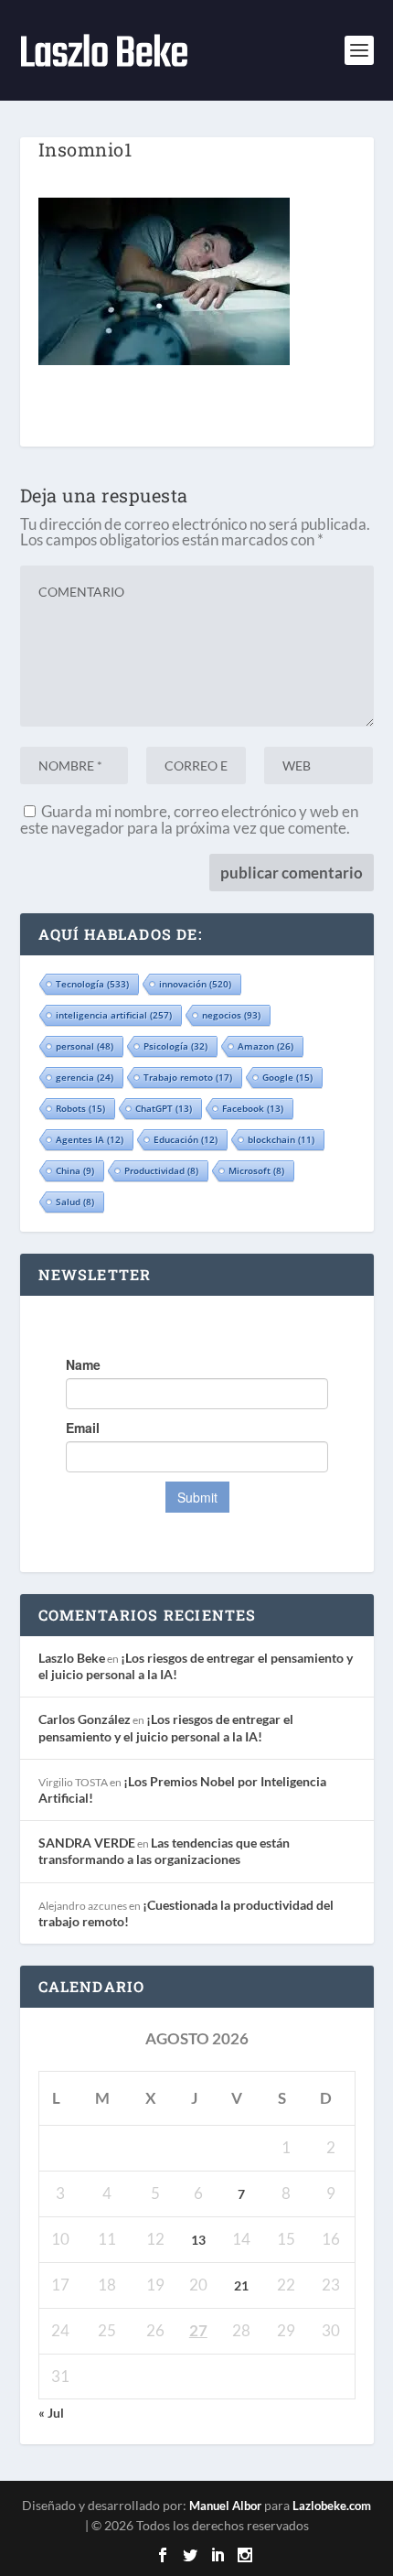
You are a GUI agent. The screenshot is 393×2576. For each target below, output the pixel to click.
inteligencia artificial (114, 1015)
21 (241, 2285)
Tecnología (92, 984)
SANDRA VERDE (87, 1843)
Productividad (161, 1170)
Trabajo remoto (188, 1077)
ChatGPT (164, 1108)
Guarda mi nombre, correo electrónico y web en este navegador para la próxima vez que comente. (189, 819)
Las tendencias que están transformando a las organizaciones (164, 1851)
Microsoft (256, 1170)
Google (287, 1077)
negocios (231, 1015)
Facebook (253, 1108)
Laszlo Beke (72, 1658)
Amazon (266, 1046)
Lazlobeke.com (332, 2506)
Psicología (175, 1046)
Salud (75, 1202)
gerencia (85, 1077)
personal (85, 1046)
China (75, 1170)
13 (198, 2240)
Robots (80, 1108)
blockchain (281, 1139)
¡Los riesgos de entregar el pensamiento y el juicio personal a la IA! (166, 1727)
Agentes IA (90, 1139)
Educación (186, 1139)
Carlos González (85, 1719)
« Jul (51, 2413)
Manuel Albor (225, 2506)
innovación (195, 984)
